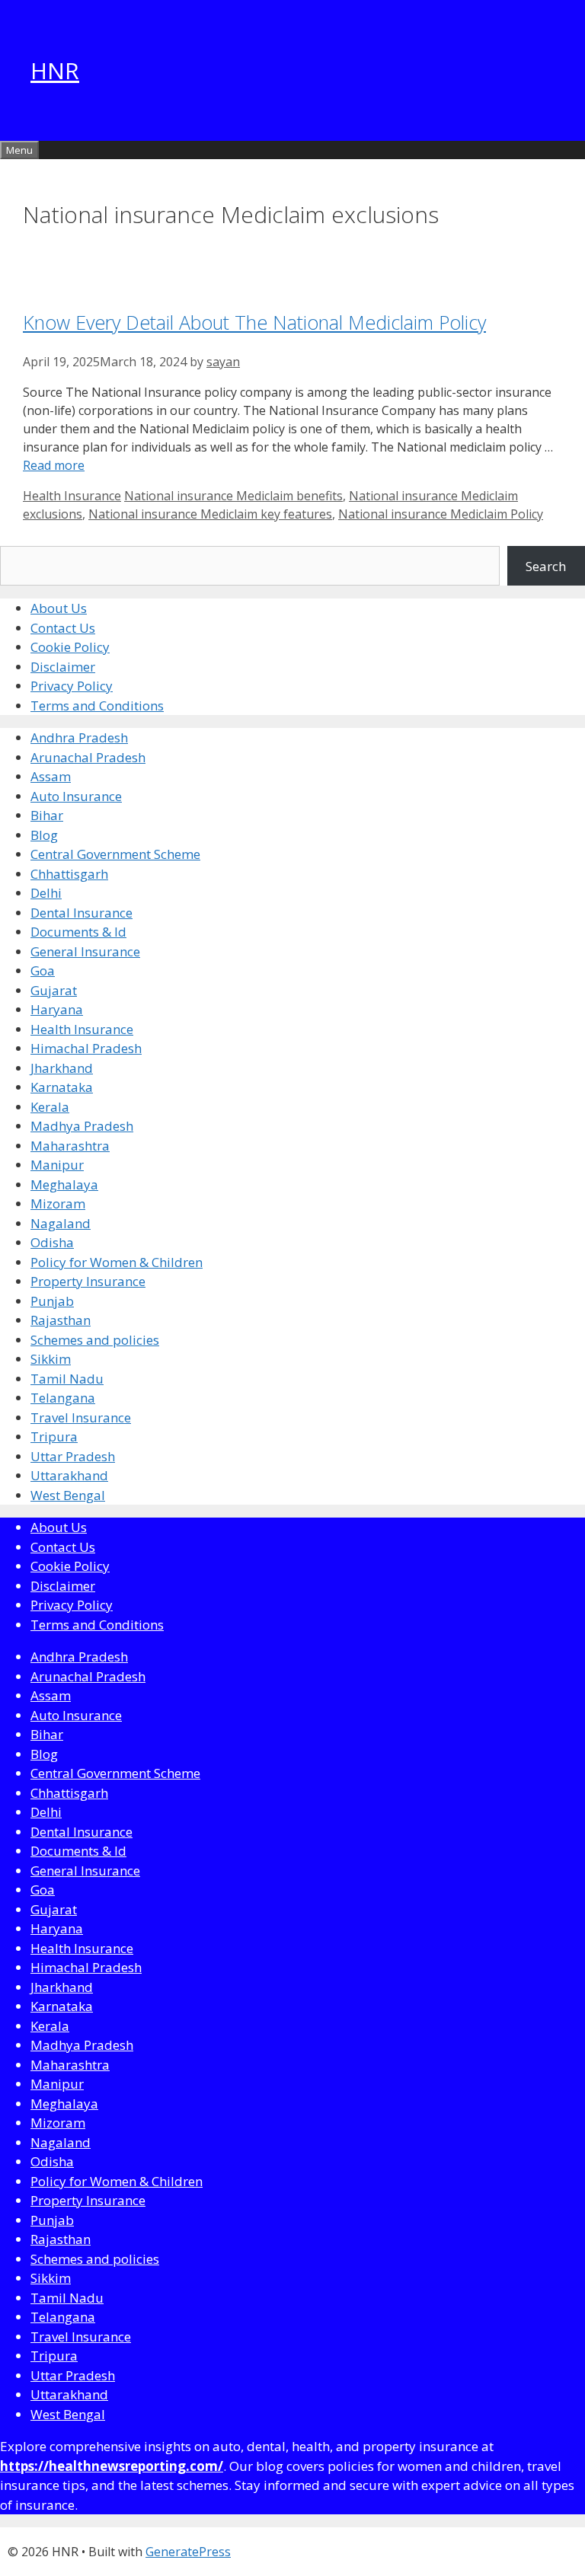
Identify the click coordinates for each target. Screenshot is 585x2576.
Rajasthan (61, 1320)
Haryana (57, 1009)
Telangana (63, 1398)
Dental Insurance (82, 913)
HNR (55, 70)
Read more (54, 465)
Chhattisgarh (69, 874)
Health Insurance (72, 496)
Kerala (50, 1107)
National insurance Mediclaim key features (210, 514)
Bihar (47, 815)
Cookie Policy (70, 647)
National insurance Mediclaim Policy (441, 514)
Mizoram (58, 1203)
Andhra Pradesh (79, 737)
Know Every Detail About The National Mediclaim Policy (254, 322)
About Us (59, 608)
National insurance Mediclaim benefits (233, 496)
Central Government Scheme (115, 854)
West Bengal (68, 1495)
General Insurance (85, 951)
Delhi (46, 893)
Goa (43, 970)
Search (546, 566)
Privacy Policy (72, 686)
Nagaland (61, 1223)
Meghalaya (64, 1184)
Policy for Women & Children (117, 1262)
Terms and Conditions (97, 705)
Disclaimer (63, 667)
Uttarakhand (69, 1475)
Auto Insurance (76, 796)
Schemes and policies (95, 1340)
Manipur (57, 1165)
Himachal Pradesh (86, 1048)
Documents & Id (78, 932)
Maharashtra (70, 1146)
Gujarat (54, 990)
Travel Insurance (81, 1417)
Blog (44, 835)
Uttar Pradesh (73, 1456)
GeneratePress (188, 2552)
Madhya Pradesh (82, 1126)
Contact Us (63, 628)
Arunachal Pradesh (88, 757)
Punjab (52, 1301)
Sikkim (51, 1359)
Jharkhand (62, 1068)
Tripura (54, 1436)
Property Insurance (88, 1281)
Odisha (52, 1242)
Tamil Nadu (67, 1379)
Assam (51, 776)
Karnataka (62, 1087)
